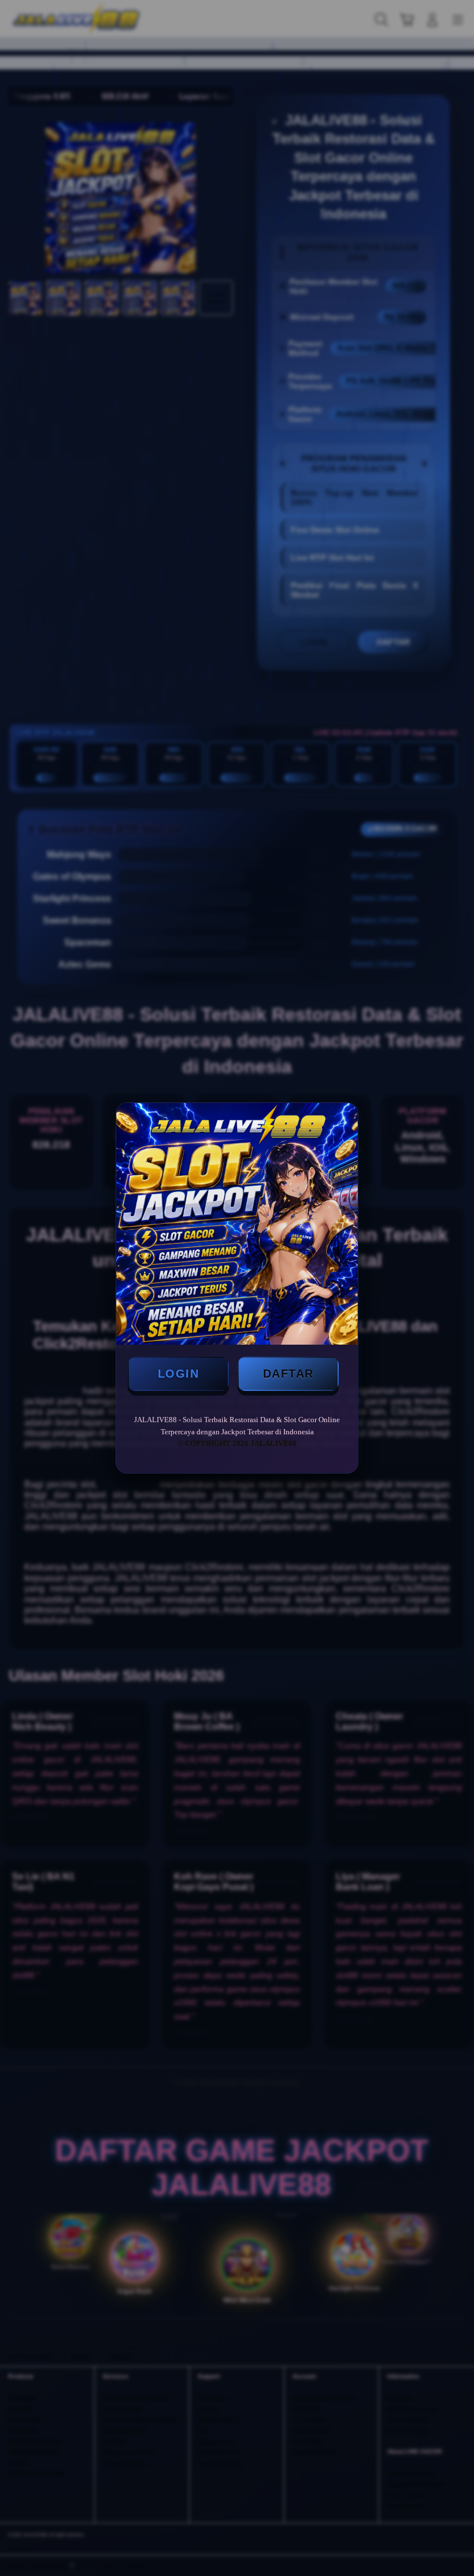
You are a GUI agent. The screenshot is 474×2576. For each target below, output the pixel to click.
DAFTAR (288, 1374)
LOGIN (179, 1374)
